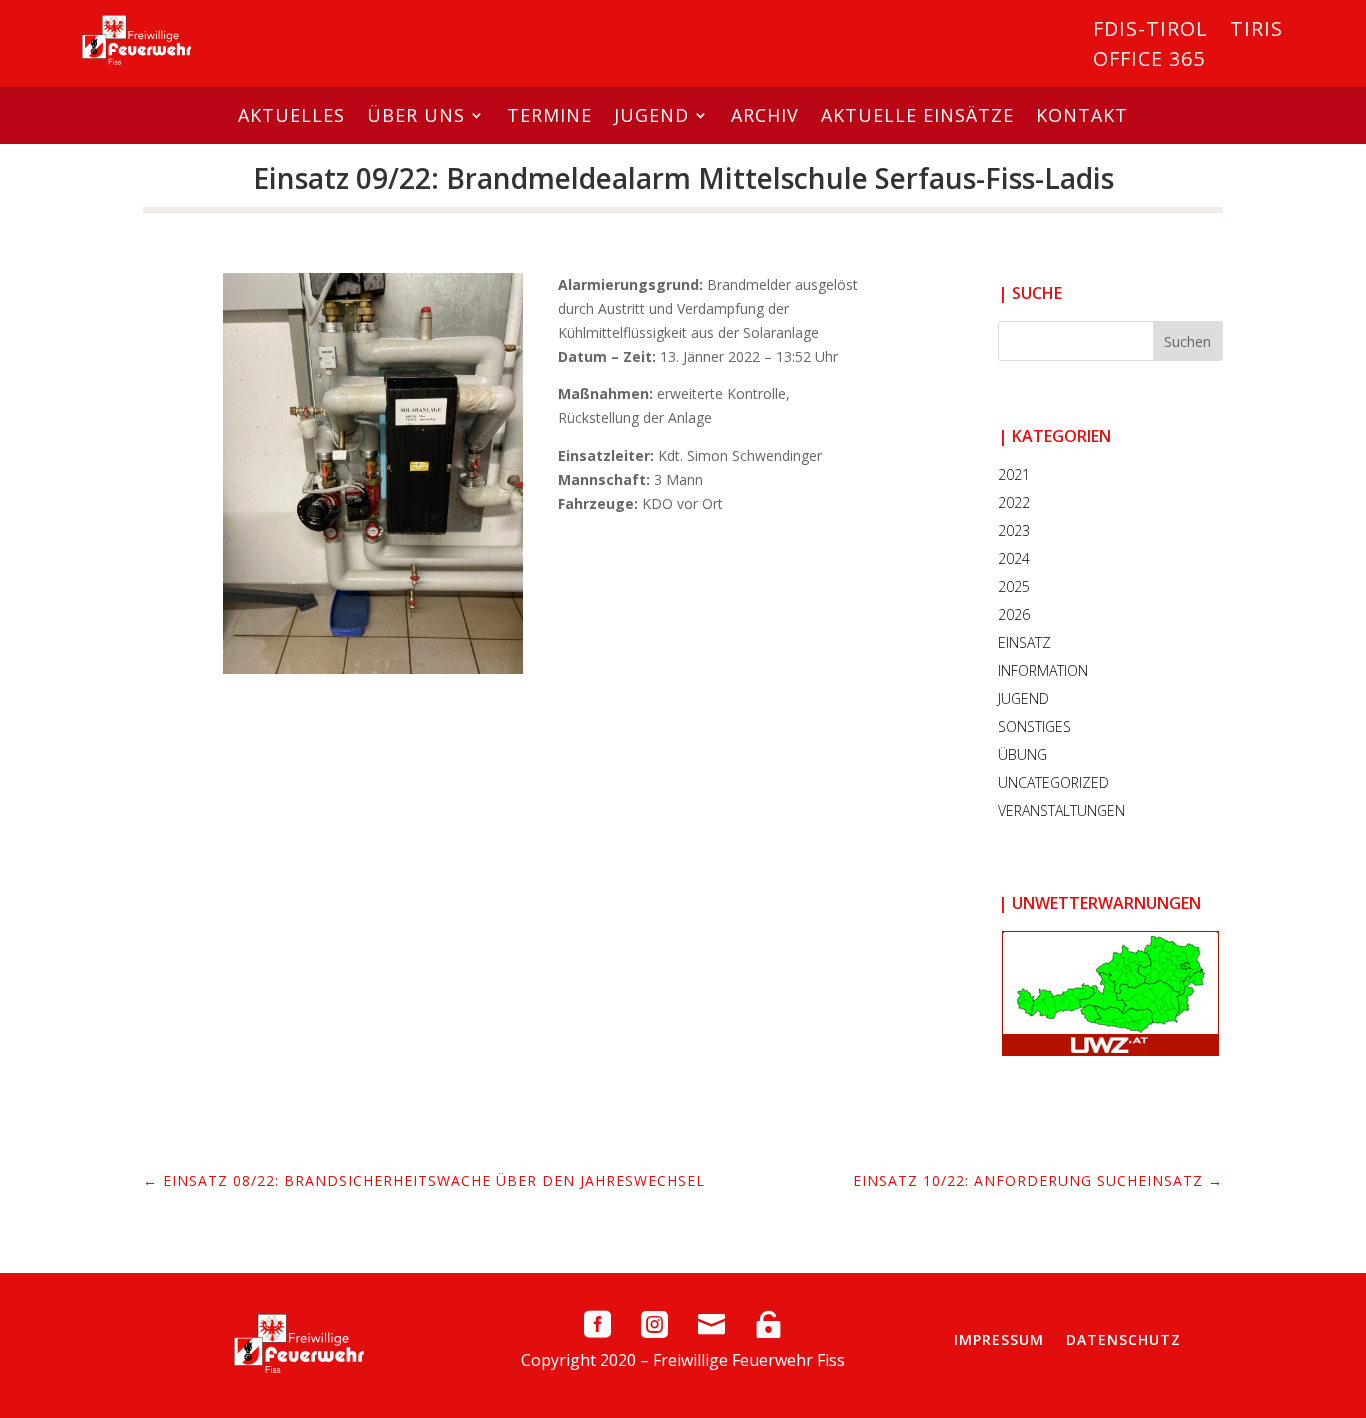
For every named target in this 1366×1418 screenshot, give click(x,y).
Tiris (1256, 32)
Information (1043, 670)
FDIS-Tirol (1150, 32)
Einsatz (1024, 642)
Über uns (416, 115)
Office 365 (1149, 62)
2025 (1014, 586)
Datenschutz (1123, 1339)
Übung (1022, 754)
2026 (1014, 614)
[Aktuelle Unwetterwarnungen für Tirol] (1110, 993)
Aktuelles (291, 115)
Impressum (999, 1339)
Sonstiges (1034, 726)
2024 (1014, 558)
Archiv (765, 115)
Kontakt (1082, 115)
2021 (1014, 474)
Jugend (651, 115)
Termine (549, 115)
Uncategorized (1053, 782)
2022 (1014, 502)
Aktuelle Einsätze (917, 115)
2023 (1014, 530)
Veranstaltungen (1061, 810)
